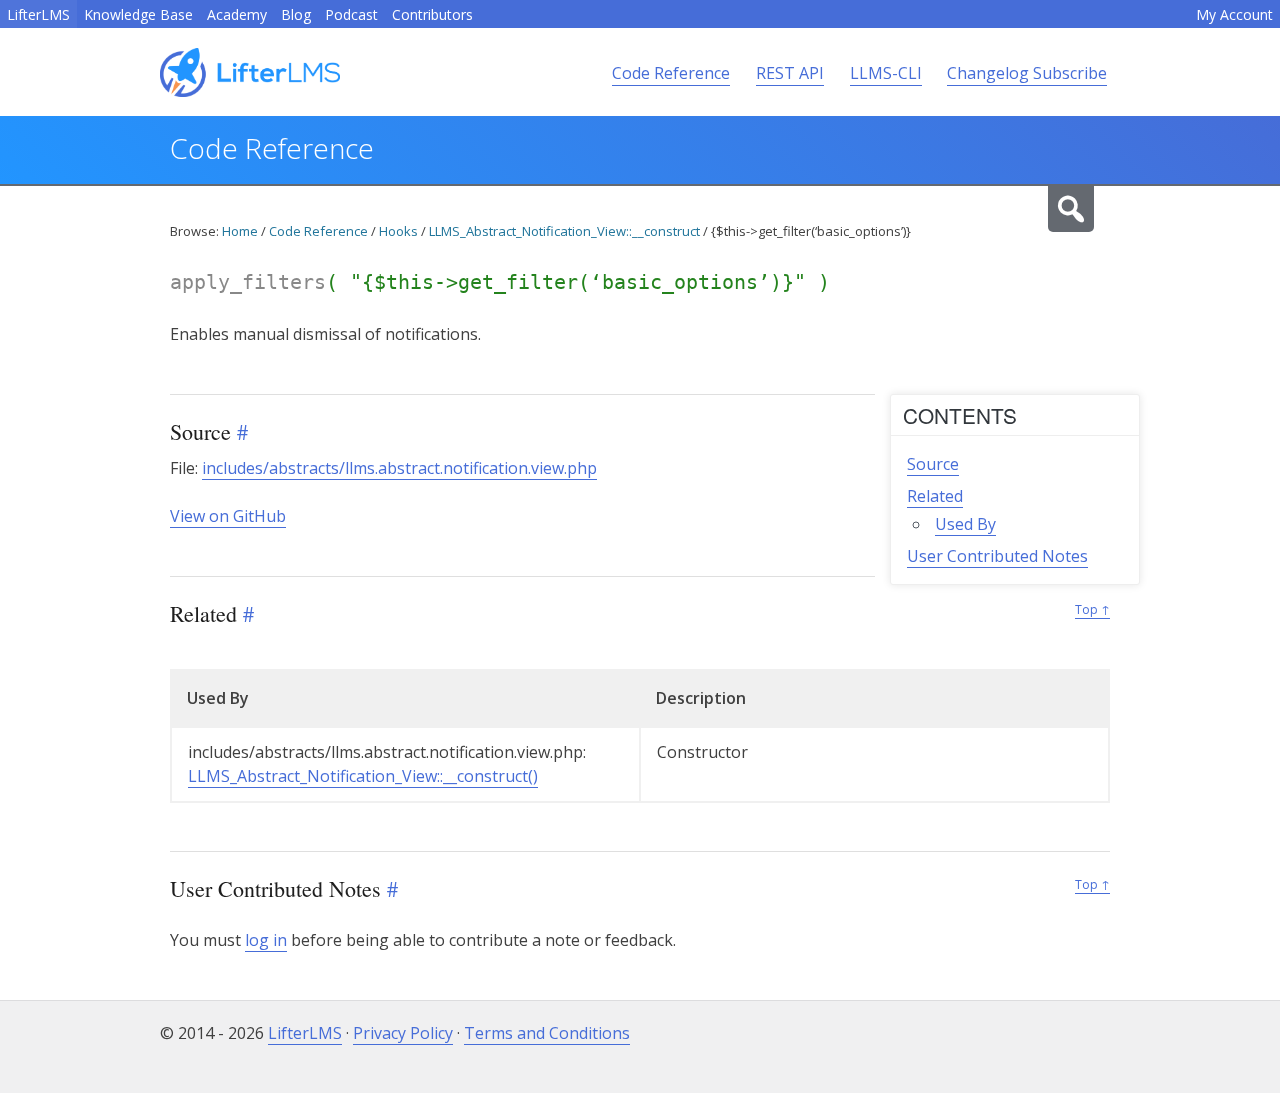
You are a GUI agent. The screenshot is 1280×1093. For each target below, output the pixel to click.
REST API (790, 73)
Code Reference (671, 73)
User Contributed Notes (997, 556)
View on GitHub (228, 516)
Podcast (351, 14)
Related (935, 496)
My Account (1234, 14)
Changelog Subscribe (1027, 73)
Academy (237, 14)
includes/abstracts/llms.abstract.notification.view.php (399, 468)
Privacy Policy (403, 1033)
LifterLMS (38, 14)
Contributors (432, 14)
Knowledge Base (138, 14)
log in (266, 940)
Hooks (398, 231)
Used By (965, 524)
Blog (296, 14)
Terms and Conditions (547, 1033)
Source (933, 464)
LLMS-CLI (886, 73)
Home (240, 231)
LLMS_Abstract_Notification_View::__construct (564, 231)
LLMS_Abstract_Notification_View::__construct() (363, 776)
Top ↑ (1092, 609)
